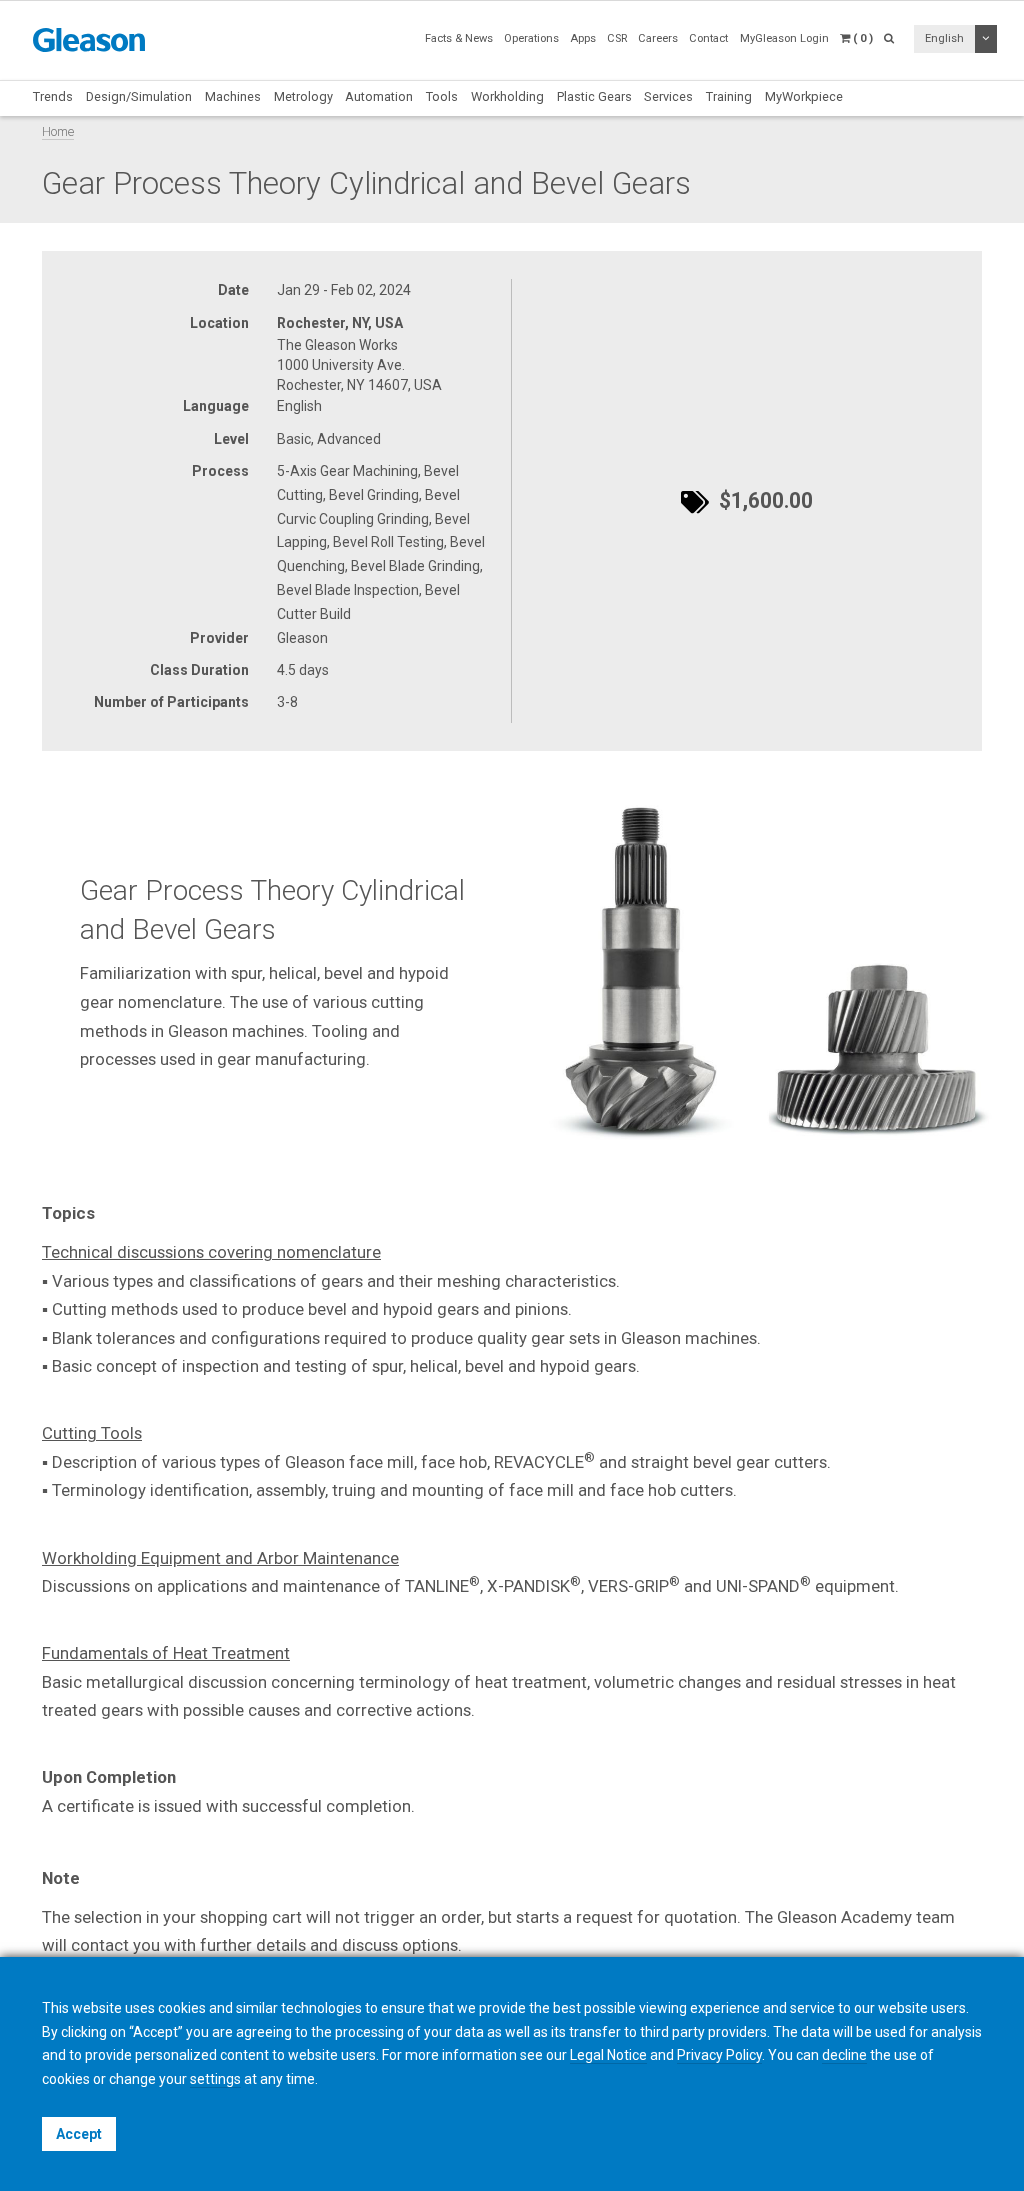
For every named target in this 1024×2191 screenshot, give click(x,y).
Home (58, 131)
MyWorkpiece (804, 96)
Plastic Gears (594, 96)
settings (215, 2079)
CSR (617, 38)
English (944, 38)
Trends (53, 96)
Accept (79, 2134)
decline (844, 2055)
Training (729, 96)
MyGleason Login (784, 38)
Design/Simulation (139, 96)
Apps (583, 38)
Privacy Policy (719, 2055)
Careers (658, 38)
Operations (531, 38)
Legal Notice (608, 2055)
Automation (379, 96)
